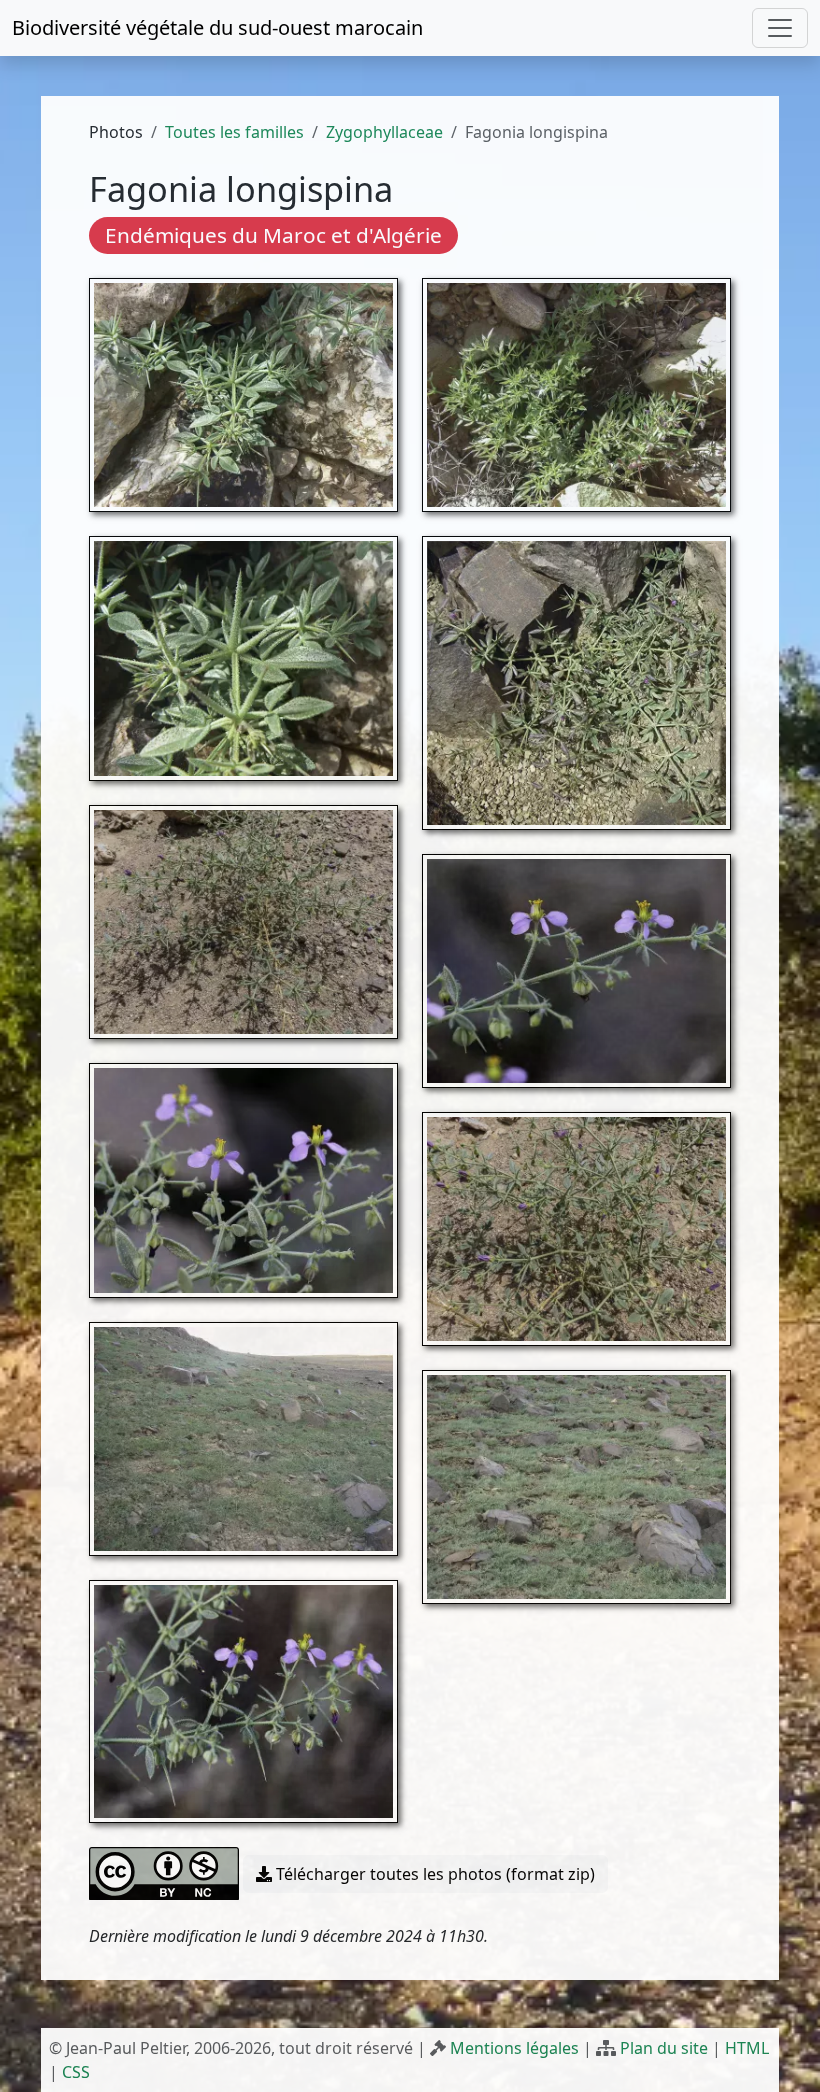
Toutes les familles (234, 132)
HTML (747, 2048)
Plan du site (664, 2048)
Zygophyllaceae (384, 132)
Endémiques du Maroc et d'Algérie (273, 235)
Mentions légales (514, 2048)
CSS (76, 2072)
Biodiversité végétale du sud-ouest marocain (217, 27)
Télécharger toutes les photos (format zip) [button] (433, 1874)
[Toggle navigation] (780, 28)
